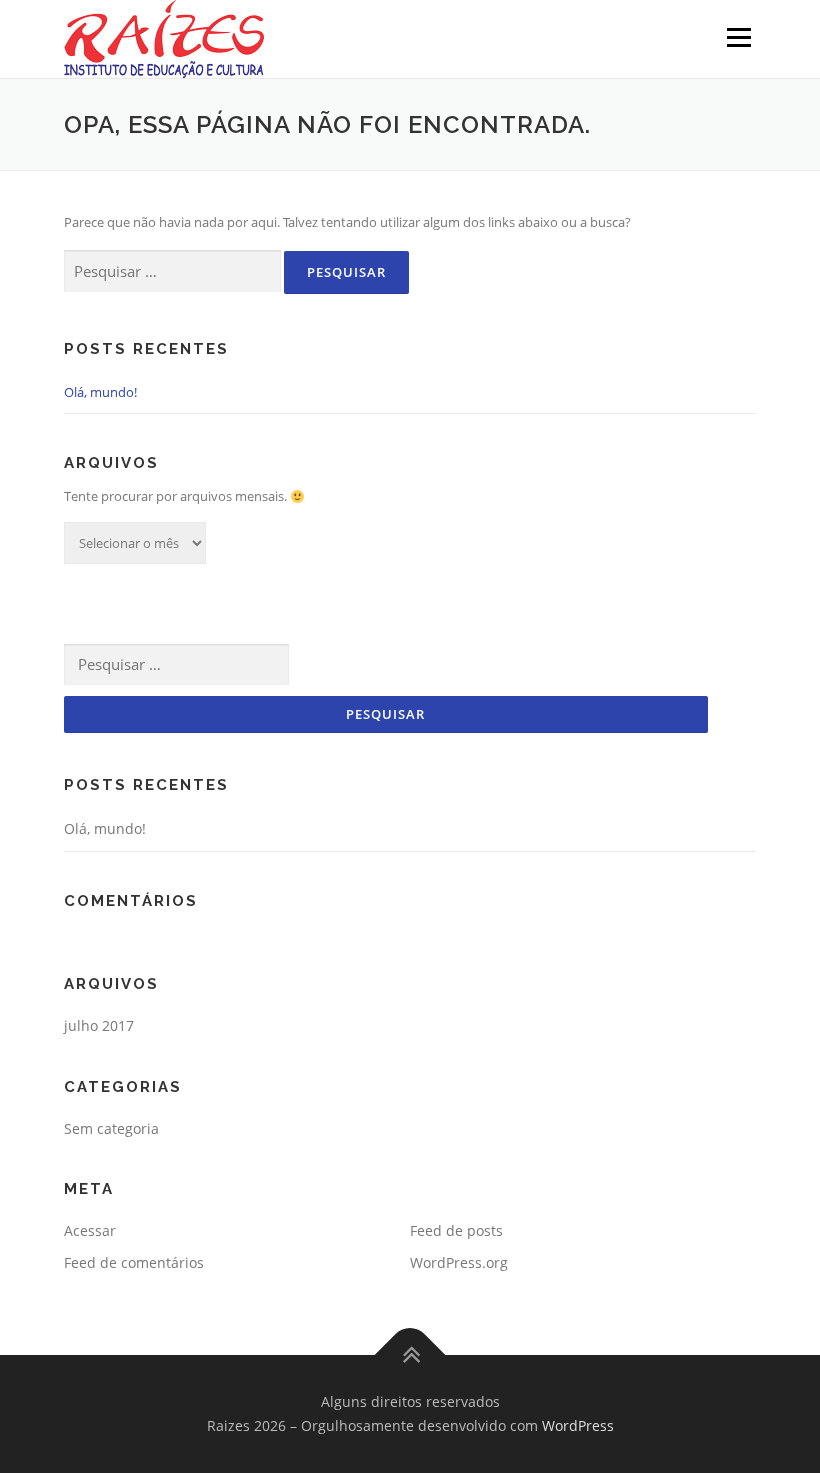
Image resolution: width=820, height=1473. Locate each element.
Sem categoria (111, 1128)
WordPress (578, 1425)
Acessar (90, 1230)
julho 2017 (99, 1025)
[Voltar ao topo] (410, 1355)
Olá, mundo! (100, 392)
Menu (738, 37)
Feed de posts (456, 1230)
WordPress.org (459, 1262)
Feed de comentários (134, 1262)
